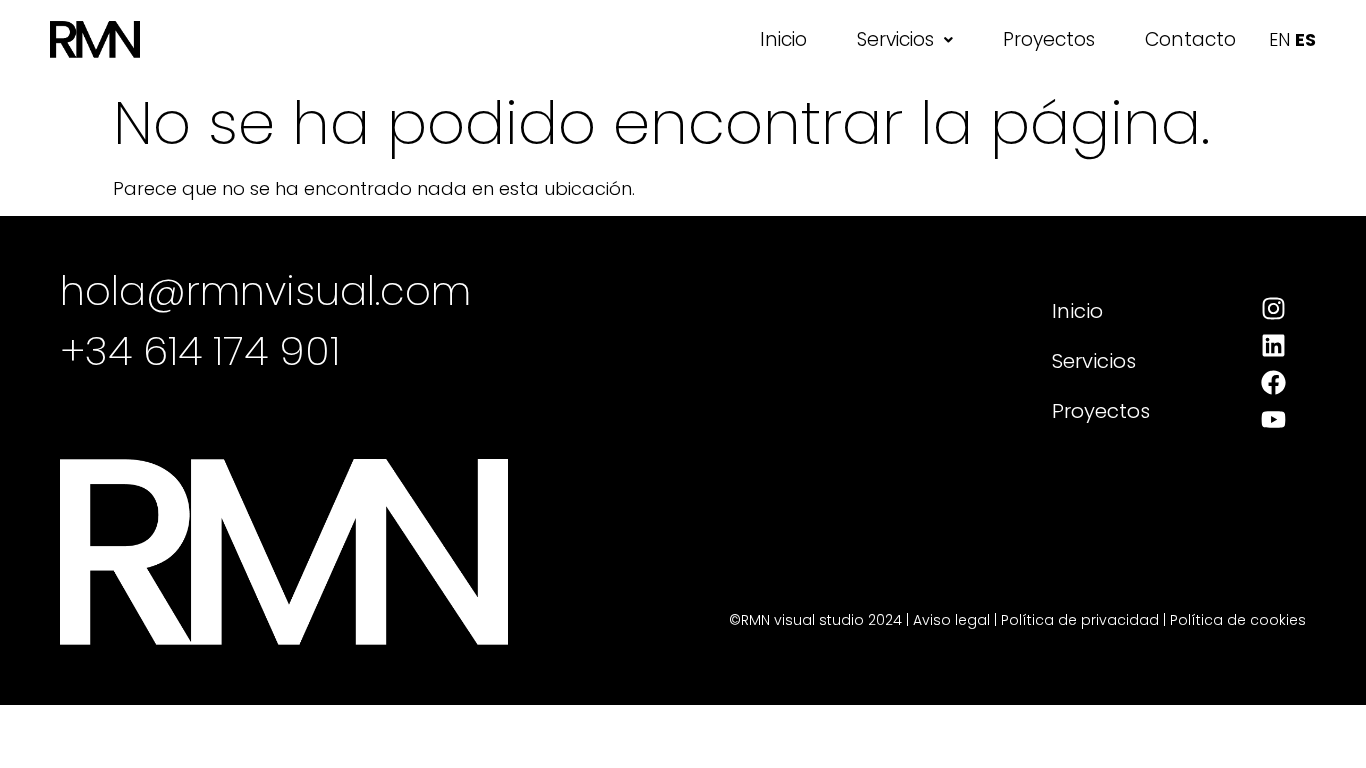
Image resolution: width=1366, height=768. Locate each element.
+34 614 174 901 (200, 351)
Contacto (1190, 39)
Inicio (783, 39)
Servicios (895, 39)
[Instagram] (1273, 308)
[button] (905, 39)
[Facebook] (1273, 382)
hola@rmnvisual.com (265, 291)
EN (1279, 39)
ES (1305, 39)
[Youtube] (1273, 419)
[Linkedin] (1273, 345)
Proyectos (1049, 39)
